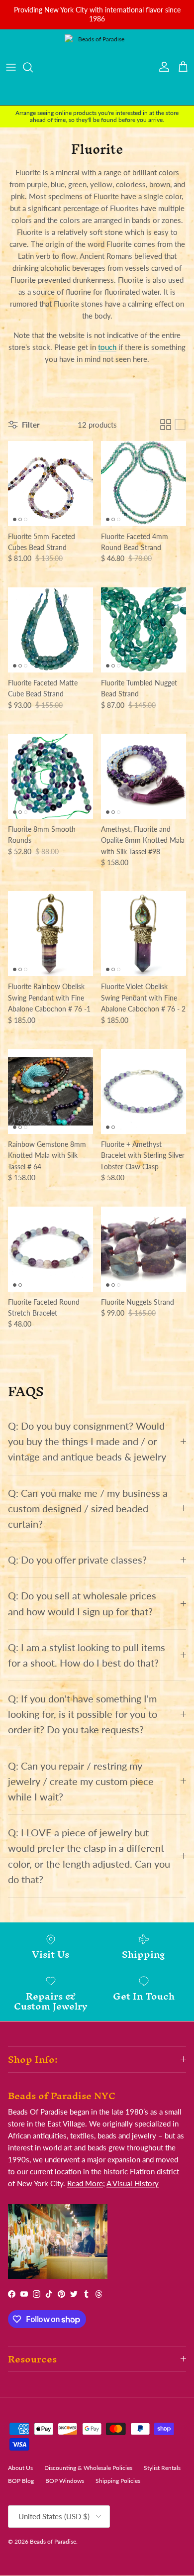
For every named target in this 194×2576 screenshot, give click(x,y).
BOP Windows (65, 2481)
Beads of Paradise (53, 2541)
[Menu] (11, 67)
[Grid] (166, 425)
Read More (85, 2183)
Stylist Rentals (162, 2468)
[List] (180, 425)
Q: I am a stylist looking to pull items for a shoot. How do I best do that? (87, 1655)
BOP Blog (21, 2481)
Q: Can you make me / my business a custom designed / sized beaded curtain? (88, 1509)
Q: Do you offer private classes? (77, 1560)
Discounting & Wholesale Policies (88, 2468)
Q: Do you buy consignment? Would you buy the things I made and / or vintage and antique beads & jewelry (87, 1441)
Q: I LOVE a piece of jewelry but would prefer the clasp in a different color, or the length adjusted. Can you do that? (89, 1856)
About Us (20, 2468)
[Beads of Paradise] (97, 67)
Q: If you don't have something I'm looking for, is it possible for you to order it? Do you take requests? (83, 1714)
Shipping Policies (118, 2481)
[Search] (33, 67)
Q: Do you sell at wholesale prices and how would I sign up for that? (82, 1603)
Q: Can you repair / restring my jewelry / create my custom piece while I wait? (81, 1781)
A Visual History (133, 2183)
